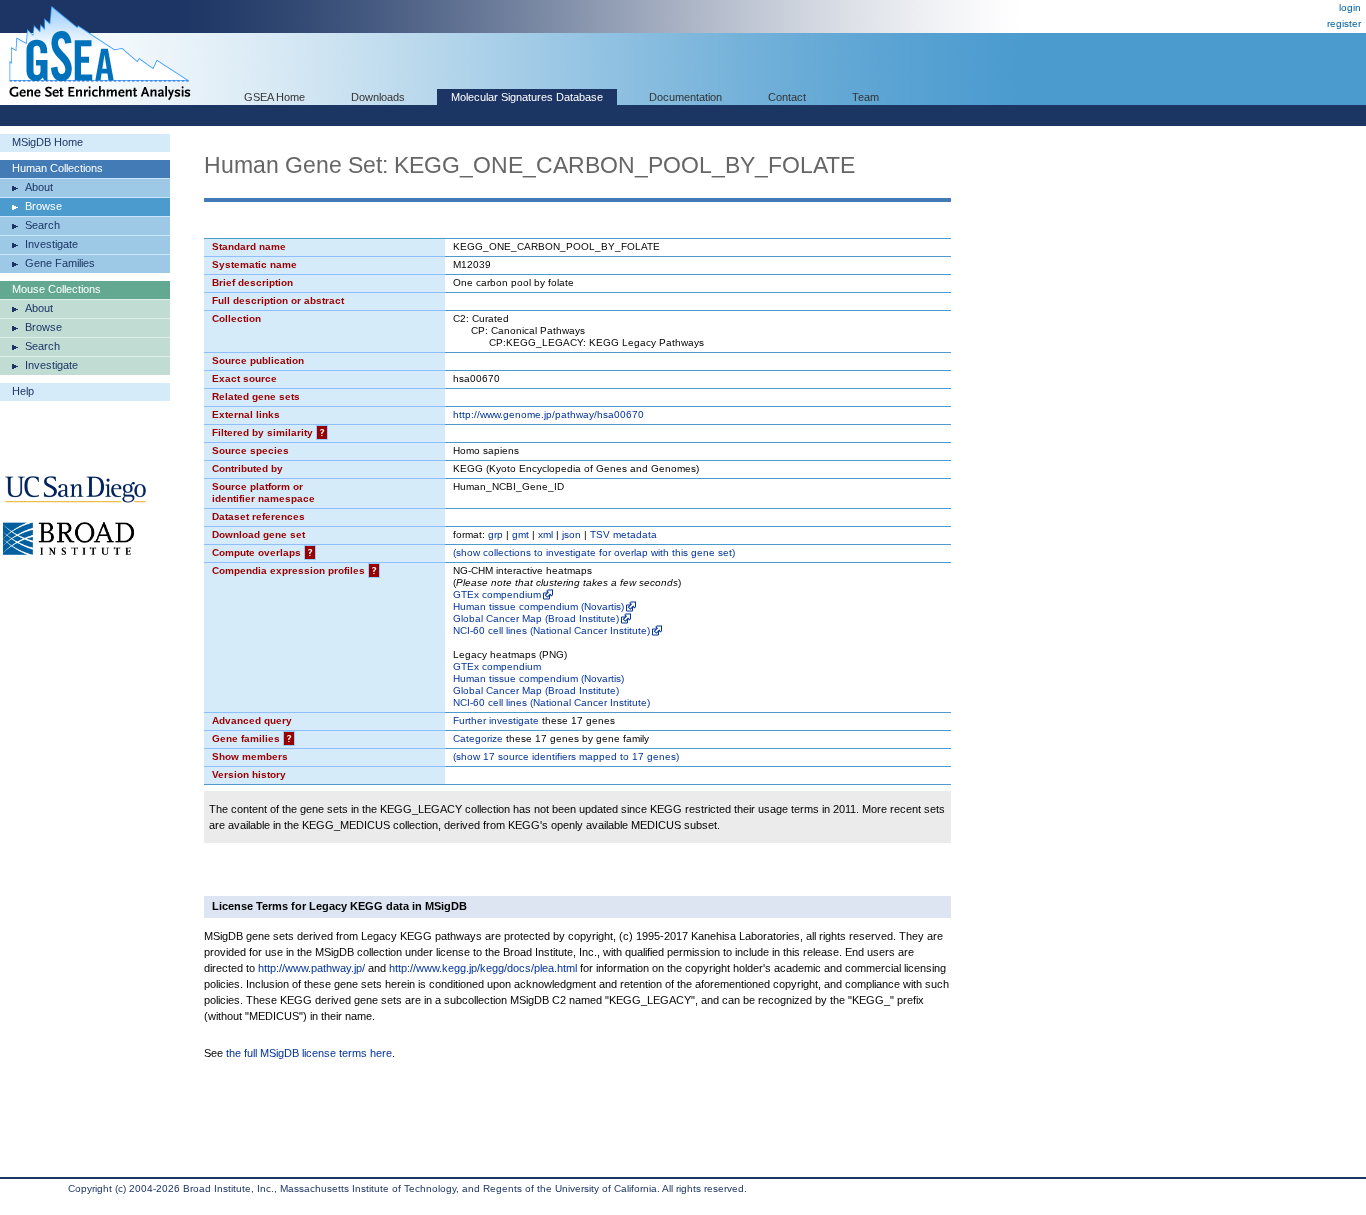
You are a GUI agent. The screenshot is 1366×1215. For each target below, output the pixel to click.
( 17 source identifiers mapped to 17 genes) (566, 756)
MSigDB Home (47, 142)
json (571, 534)
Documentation (685, 97)
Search (42, 225)
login (1350, 7)
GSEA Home (274, 97)
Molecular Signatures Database (527, 97)
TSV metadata (623, 534)
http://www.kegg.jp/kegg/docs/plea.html (483, 968)
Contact (787, 97)
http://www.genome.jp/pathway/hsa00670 (548, 414)
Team (865, 97)
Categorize (478, 738)
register (1344, 23)
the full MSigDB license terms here (309, 1053)
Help (23, 391)
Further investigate (496, 720)
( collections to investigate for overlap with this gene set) (594, 552)
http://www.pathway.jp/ (311, 968)
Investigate (51, 244)
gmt (520, 534)
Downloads (378, 97)
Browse (43, 206)
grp (495, 534)
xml (545, 534)
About (39, 187)
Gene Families (60, 263)
